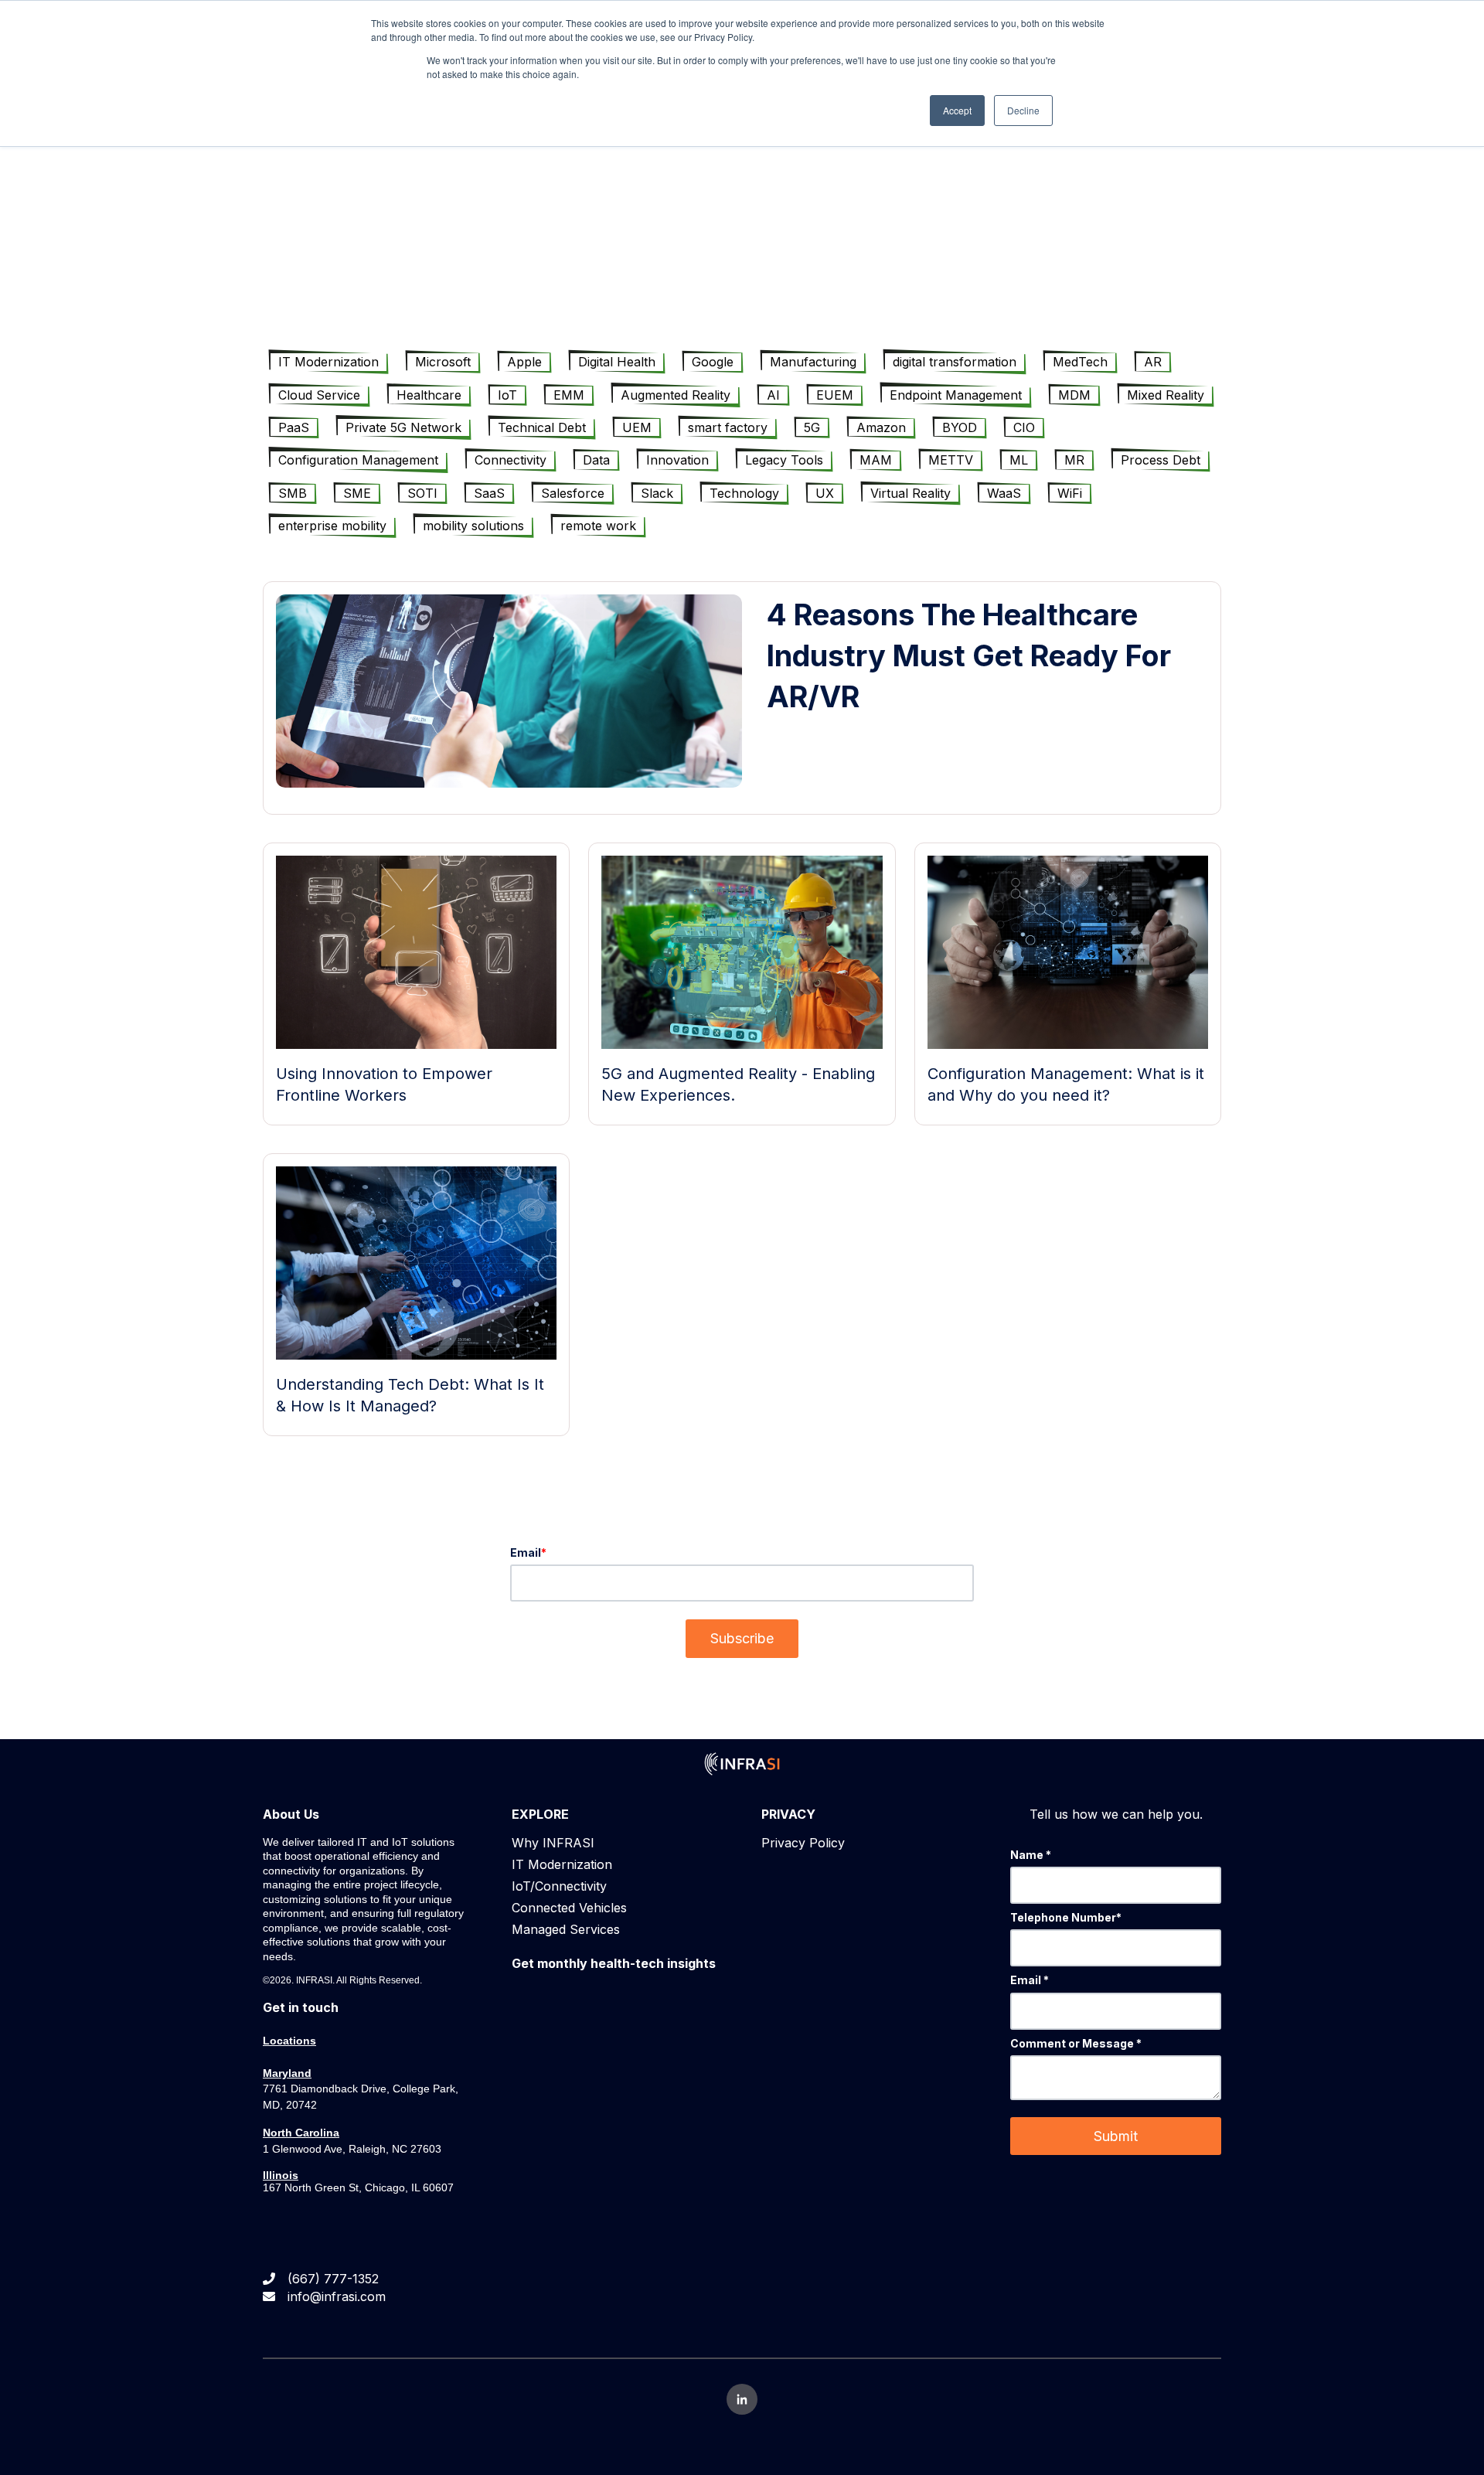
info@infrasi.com (337, 2296)
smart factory (728, 427)
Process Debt (1161, 460)
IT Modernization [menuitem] (562, 1864)
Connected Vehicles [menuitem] (569, 1908)
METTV (951, 460)
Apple (524, 362)
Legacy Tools (784, 460)
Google (713, 362)
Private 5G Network (403, 427)
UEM (637, 427)
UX (825, 493)
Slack (657, 493)
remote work (598, 526)
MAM (876, 460)
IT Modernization (328, 362)
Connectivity (511, 460)
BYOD (960, 427)
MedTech (1080, 362)
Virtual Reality (910, 493)
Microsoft (443, 362)
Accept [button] (957, 110)
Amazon (881, 427)
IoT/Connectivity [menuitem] (559, 1886)
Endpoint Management (956, 395)
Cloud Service (319, 395)
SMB (293, 493)
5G (812, 427)
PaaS (294, 427)
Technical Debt (542, 427)
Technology (744, 493)
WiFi (1070, 493)
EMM (569, 395)
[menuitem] (614, 1963)
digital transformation (955, 362)
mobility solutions (473, 526)
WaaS (1004, 493)
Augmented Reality (676, 395)
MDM (1074, 395)
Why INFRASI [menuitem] (553, 1843)
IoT (507, 395)
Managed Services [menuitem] (566, 1929)
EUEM (835, 395)
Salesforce (573, 493)
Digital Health (617, 362)
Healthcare (429, 395)
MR (1074, 460)
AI (773, 395)
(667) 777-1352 (333, 2279)
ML (1019, 460)
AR (1153, 362)
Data (596, 460)
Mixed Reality (1166, 395)
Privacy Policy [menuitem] (803, 1843)
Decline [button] (1023, 110)
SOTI (422, 493)
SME (357, 493)
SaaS (489, 493)
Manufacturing (813, 362)
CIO (1024, 427)
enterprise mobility (332, 526)
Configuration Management (358, 460)
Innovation (677, 460)
